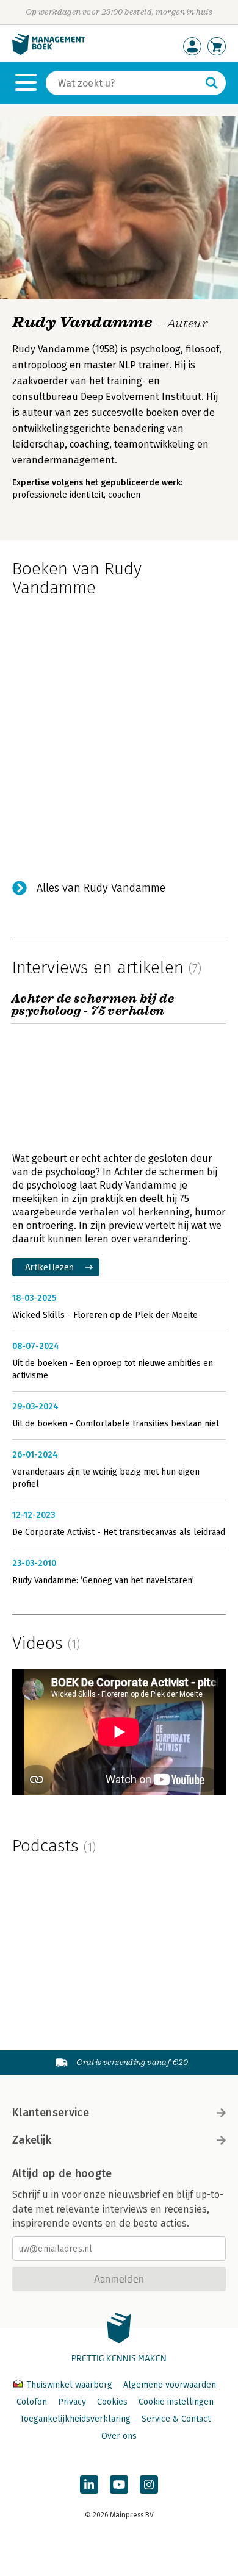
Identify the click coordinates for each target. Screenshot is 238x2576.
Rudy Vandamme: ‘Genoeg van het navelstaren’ (103, 1580)
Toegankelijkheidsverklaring (75, 2419)
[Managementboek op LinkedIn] (89, 2485)
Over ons (119, 2436)
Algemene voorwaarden (170, 2385)
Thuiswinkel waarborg (69, 2385)
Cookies (112, 2402)
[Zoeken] (212, 83)
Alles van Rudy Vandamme (101, 888)
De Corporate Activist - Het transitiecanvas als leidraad (119, 1532)
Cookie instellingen (176, 2402)
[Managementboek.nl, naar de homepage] (49, 52)
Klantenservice (51, 2113)
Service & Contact (176, 2419)
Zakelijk (32, 2140)
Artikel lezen (50, 1267)
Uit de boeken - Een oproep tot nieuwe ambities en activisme (113, 1369)
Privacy (72, 2402)
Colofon (32, 2402)
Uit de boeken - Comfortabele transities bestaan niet (116, 1424)
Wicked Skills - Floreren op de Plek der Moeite (105, 1315)
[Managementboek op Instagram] (149, 2485)
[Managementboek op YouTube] (119, 2485)
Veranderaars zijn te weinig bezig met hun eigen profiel (106, 1478)
